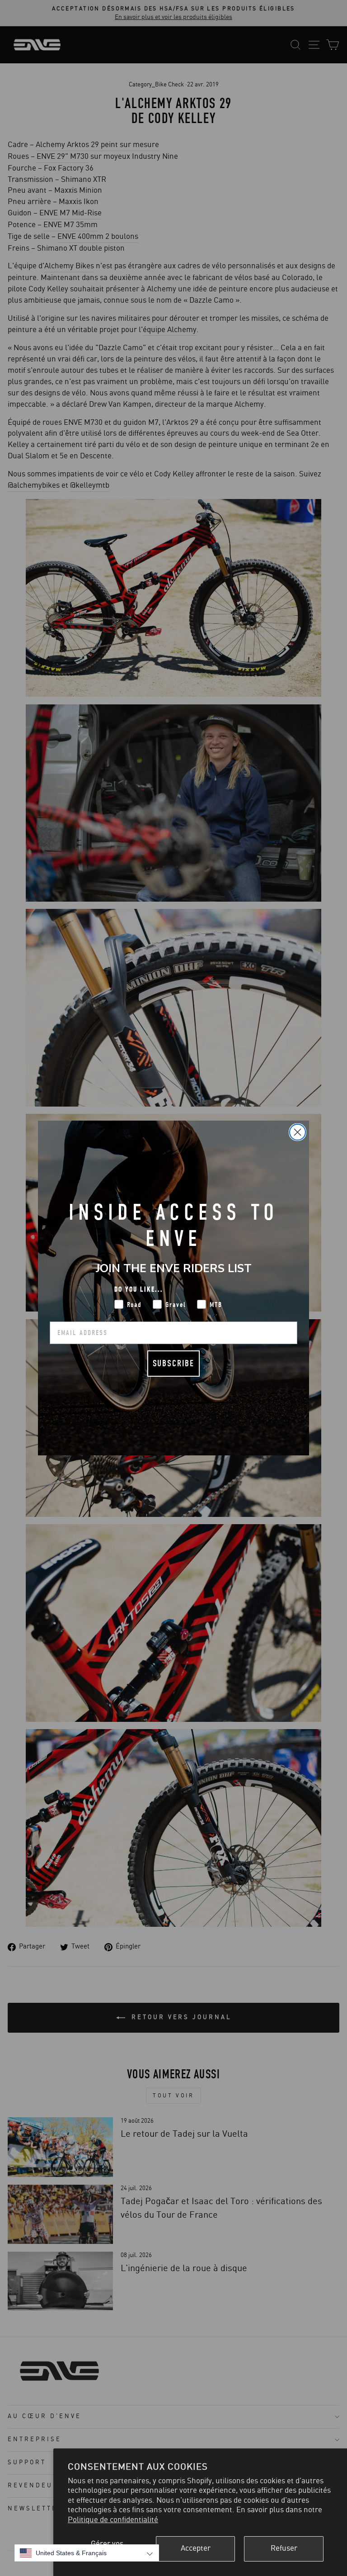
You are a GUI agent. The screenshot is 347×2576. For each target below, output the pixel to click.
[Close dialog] (298, 1132)
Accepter (196, 2548)
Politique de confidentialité (113, 2520)
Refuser (284, 2548)
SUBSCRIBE (173, 1363)
